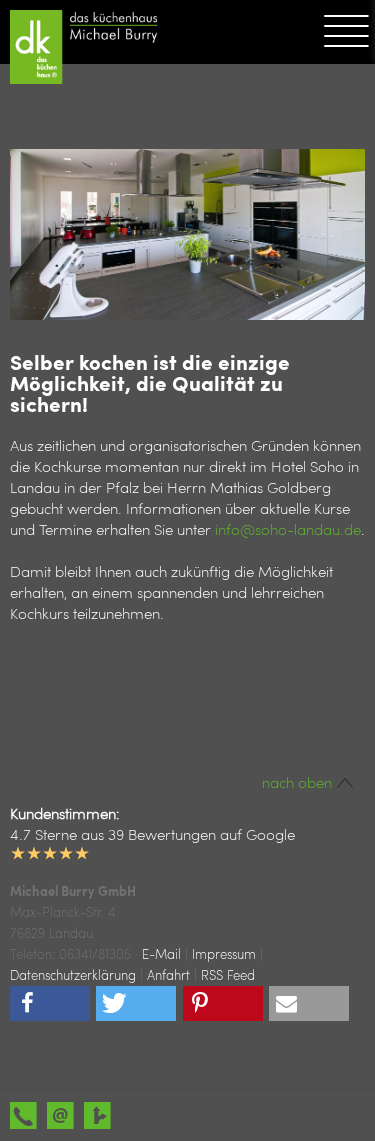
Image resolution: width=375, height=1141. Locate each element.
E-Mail (161, 953)
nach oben (299, 782)
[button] (50, 1003)
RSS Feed (228, 974)
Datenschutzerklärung (73, 974)
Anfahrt (168, 974)
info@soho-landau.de (288, 529)
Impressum (224, 953)
